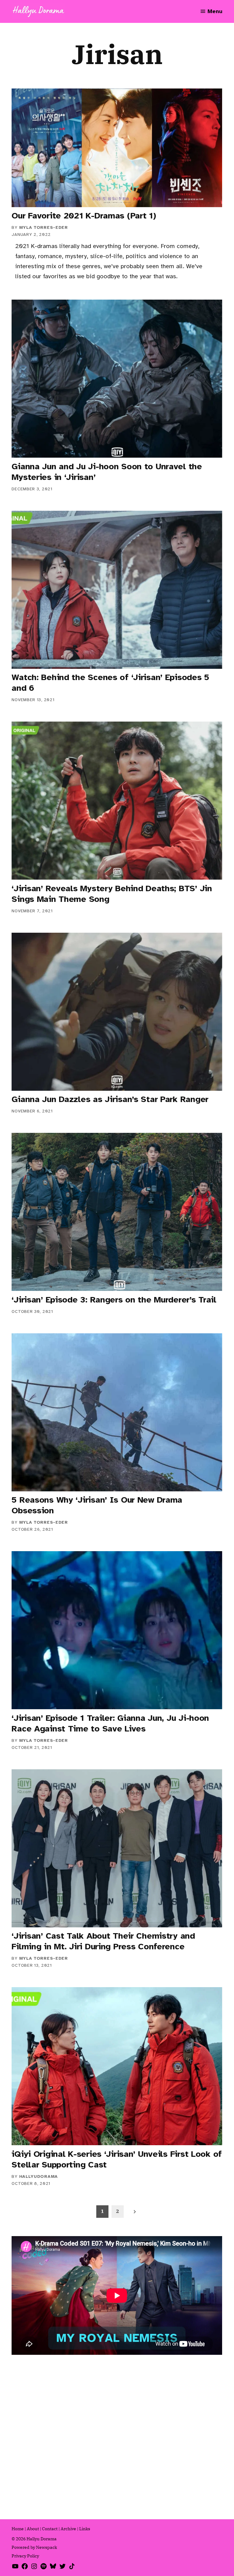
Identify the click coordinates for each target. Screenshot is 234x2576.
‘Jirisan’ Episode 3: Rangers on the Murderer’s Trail (114, 1300)
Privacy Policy (25, 2556)
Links (85, 2529)
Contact (50, 2529)
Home (18, 2529)
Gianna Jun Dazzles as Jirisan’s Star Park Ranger (110, 1099)
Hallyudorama (39, 2176)
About (33, 2529)
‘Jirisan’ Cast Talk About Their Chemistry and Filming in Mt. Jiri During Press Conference (103, 1941)
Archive (68, 2529)
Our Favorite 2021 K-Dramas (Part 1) (84, 216)
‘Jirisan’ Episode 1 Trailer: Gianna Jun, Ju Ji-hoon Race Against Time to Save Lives (110, 1723)
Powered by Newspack (34, 2547)
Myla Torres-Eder (44, 227)
